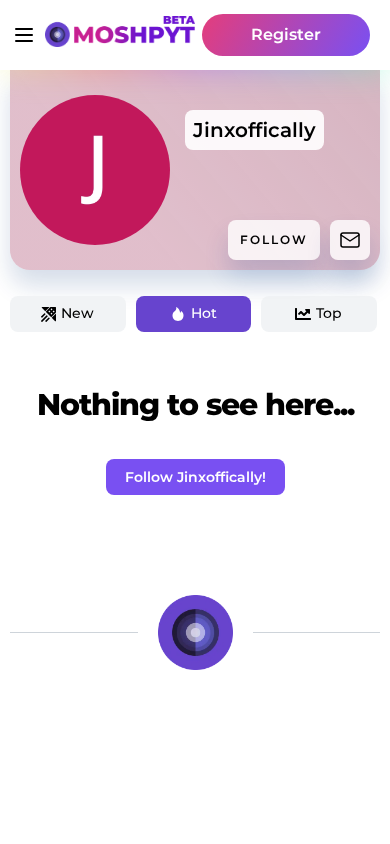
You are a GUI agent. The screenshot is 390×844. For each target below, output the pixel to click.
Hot (204, 313)
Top (329, 313)
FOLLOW (274, 239)
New (77, 313)
